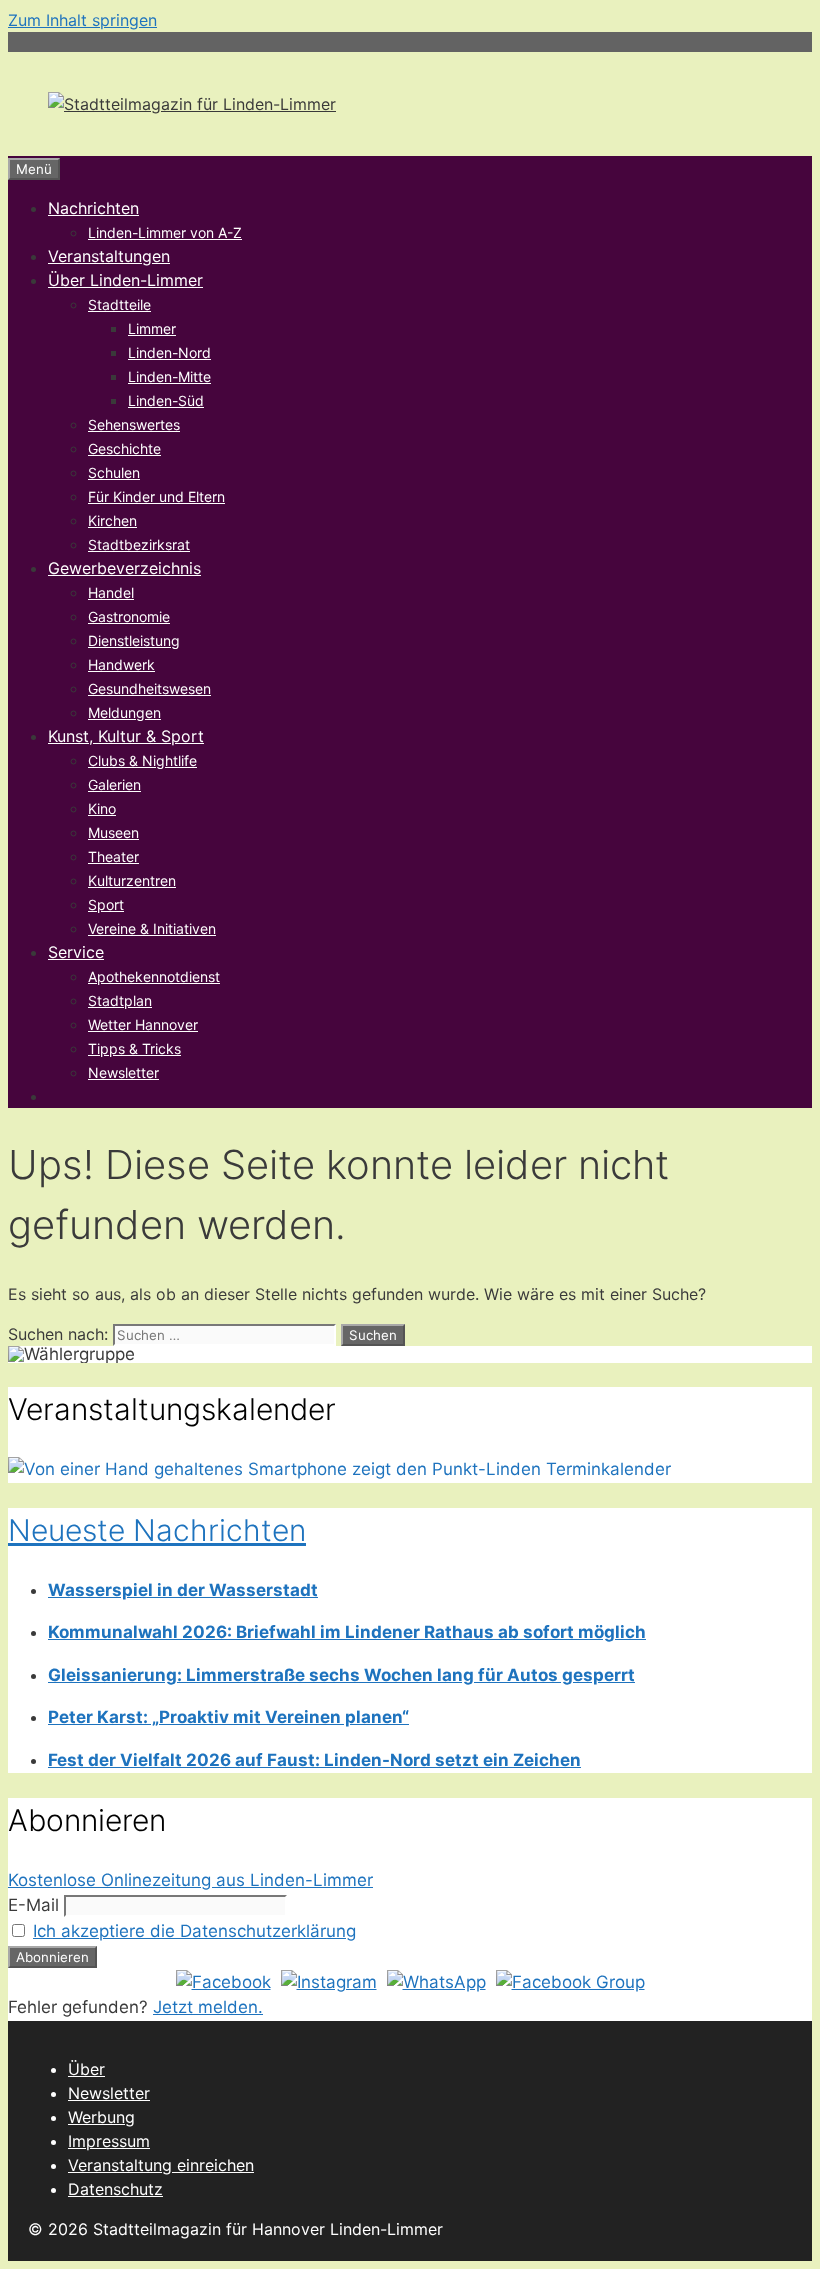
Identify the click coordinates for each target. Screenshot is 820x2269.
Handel (111, 592)
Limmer (152, 328)
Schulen (114, 472)
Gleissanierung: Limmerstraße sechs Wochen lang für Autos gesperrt (341, 1675)
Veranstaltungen (109, 256)
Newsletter (123, 1072)
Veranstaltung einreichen (161, 2165)
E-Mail (33, 1905)
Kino (102, 808)
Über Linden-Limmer (125, 280)
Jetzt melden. (208, 2007)
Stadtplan (120, 1000)
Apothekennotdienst (154, 976)
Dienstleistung (134, 640)
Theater (113, 856)
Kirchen (112, 520)
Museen (113, 832)
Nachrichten (93, 208)
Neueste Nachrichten (157, 1530)
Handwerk (121, 664)
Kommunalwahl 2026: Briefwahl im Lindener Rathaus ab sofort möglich (347, 1632)
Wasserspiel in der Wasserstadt (183, 1590)
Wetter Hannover (143, 1024)
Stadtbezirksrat (139, 544)
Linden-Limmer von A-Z (165, 232)
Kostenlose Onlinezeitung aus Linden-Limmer (190, 1880)
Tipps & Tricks (134, 1048)
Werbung (101, 2117)
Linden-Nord (169, 352)
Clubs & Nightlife (142, 760)
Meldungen (124, 712)
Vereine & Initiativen (152, 928)
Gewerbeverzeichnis (124, 568)
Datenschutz (115, 2189)
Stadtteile (119, 304)
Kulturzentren (132, 880)
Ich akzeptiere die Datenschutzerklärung (194, 1931)
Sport (106, 904)
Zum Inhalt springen (82, 20)
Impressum (109, 2141)
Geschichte (124, 448)
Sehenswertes (134, 424)
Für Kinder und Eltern (156, 496)
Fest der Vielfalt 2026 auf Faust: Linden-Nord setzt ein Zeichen (314, 1760)
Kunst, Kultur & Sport (126, 736)
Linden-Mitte (169, 376)
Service (76, 952)
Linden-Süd (166, 400)
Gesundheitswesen (149, 688)
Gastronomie (129, 616)
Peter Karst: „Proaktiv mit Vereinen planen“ (228, 1717)
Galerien (114, 784)
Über (86, 2069)
